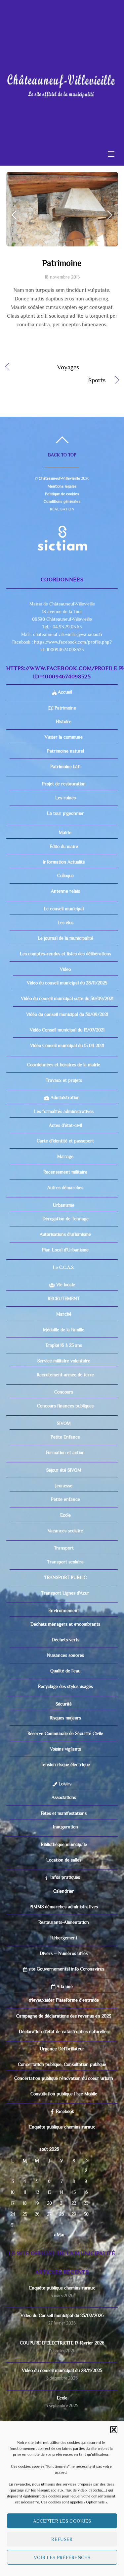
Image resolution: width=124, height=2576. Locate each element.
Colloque (65, 970)
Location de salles (64, 1954)
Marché (64, 1408)
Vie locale (65, 1379)
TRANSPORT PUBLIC (65, 1671)
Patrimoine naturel (65, 845)
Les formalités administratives (64, 1205)
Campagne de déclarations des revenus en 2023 (64, 2110)
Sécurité (64, 1798)
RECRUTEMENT (64, 1393)
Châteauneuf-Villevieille (59, 572)
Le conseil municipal (64, 1003)
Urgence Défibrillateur (62, 2143)
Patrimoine (62, 357)
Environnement (64, 1705)
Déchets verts (65, 1734)
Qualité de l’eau (65, 1765)
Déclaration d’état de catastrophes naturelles (64, 2126)
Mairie (64, 926)
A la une (64, 2080)
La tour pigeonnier (65, 907)
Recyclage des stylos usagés (65, 1780)
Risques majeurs (65, 1812)
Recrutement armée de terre (65, 1469)
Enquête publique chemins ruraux (62, 2221)
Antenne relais (65, 985)
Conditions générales (62, 596)
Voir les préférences (62, 2557)
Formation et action (65, 1547)
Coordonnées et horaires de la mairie (64, 1159)
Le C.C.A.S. (64, 1361)
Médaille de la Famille (64, 1424)
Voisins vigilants (65, 1843)
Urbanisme (64, 1299)
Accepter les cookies (62, 2521)
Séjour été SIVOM (64, 1564)
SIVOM (64, 1517)
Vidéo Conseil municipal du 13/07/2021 (67, 1124)
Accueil (64, 786)
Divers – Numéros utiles (64, 2047)
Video (65, 1063)
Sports (56, 475)
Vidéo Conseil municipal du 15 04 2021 (67, 1139)
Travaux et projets (64, 1174)
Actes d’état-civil (65, 1219)
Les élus (65, 1017)
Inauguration (65, 1921)
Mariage (65, 1250)
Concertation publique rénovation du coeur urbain (64, 2172)
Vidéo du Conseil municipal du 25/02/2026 (62, 2409)
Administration (64, 1191)
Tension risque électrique (65, 1859)
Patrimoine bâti (65, 861)
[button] (114, 2430)
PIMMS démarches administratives (64, 2001)
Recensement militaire (65, 1266)
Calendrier (64, 1985)
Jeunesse (64, 1580)
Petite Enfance (65, 1531)
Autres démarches (65, 1282)
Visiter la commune (64, 831)
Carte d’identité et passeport (65, 1235)
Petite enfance (65, 1593)
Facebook (64, 2205)
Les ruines (65, 892)
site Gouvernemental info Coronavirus (66, 2063)
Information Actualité (64, 956)
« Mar (60, 2329)
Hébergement (64, 2032)
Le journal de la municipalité (65, 1032)
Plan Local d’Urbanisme (65, 1344)
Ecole (65, 1609)
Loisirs (64, 1878)
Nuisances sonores (65, 1749)
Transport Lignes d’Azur (65, 1687)
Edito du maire (64, 940)
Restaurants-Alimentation (64, 2016)
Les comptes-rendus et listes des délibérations (65, 1048)
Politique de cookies (62, 588)
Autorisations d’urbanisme (65, 1328)
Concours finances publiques (65, 1500)
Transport (64, 1642)
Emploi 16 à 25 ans (64, 1439)
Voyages (49, 462)
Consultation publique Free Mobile (64, 2188)
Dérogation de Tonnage (65, 1313)
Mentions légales (62, 580)
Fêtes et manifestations (64, 1907)
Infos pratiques (64, 1971)
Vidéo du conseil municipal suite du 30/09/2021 (67, 1092)
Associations (64, 1891)
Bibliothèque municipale (64, 1938)
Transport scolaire (65, 1656)
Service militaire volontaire (64, 1455)
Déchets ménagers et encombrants (65, 1718)
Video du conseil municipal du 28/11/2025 (67, 1077)
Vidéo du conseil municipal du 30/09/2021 (67, 1108)
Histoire (64, 815)
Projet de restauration (64, 878)
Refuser (62, 2539)
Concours (64, 1486)
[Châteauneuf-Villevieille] (61, 82)
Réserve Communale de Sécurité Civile (65, 1827)
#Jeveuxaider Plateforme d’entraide (64, 2094)
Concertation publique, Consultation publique (62, 2158)
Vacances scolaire (65, 1625)
